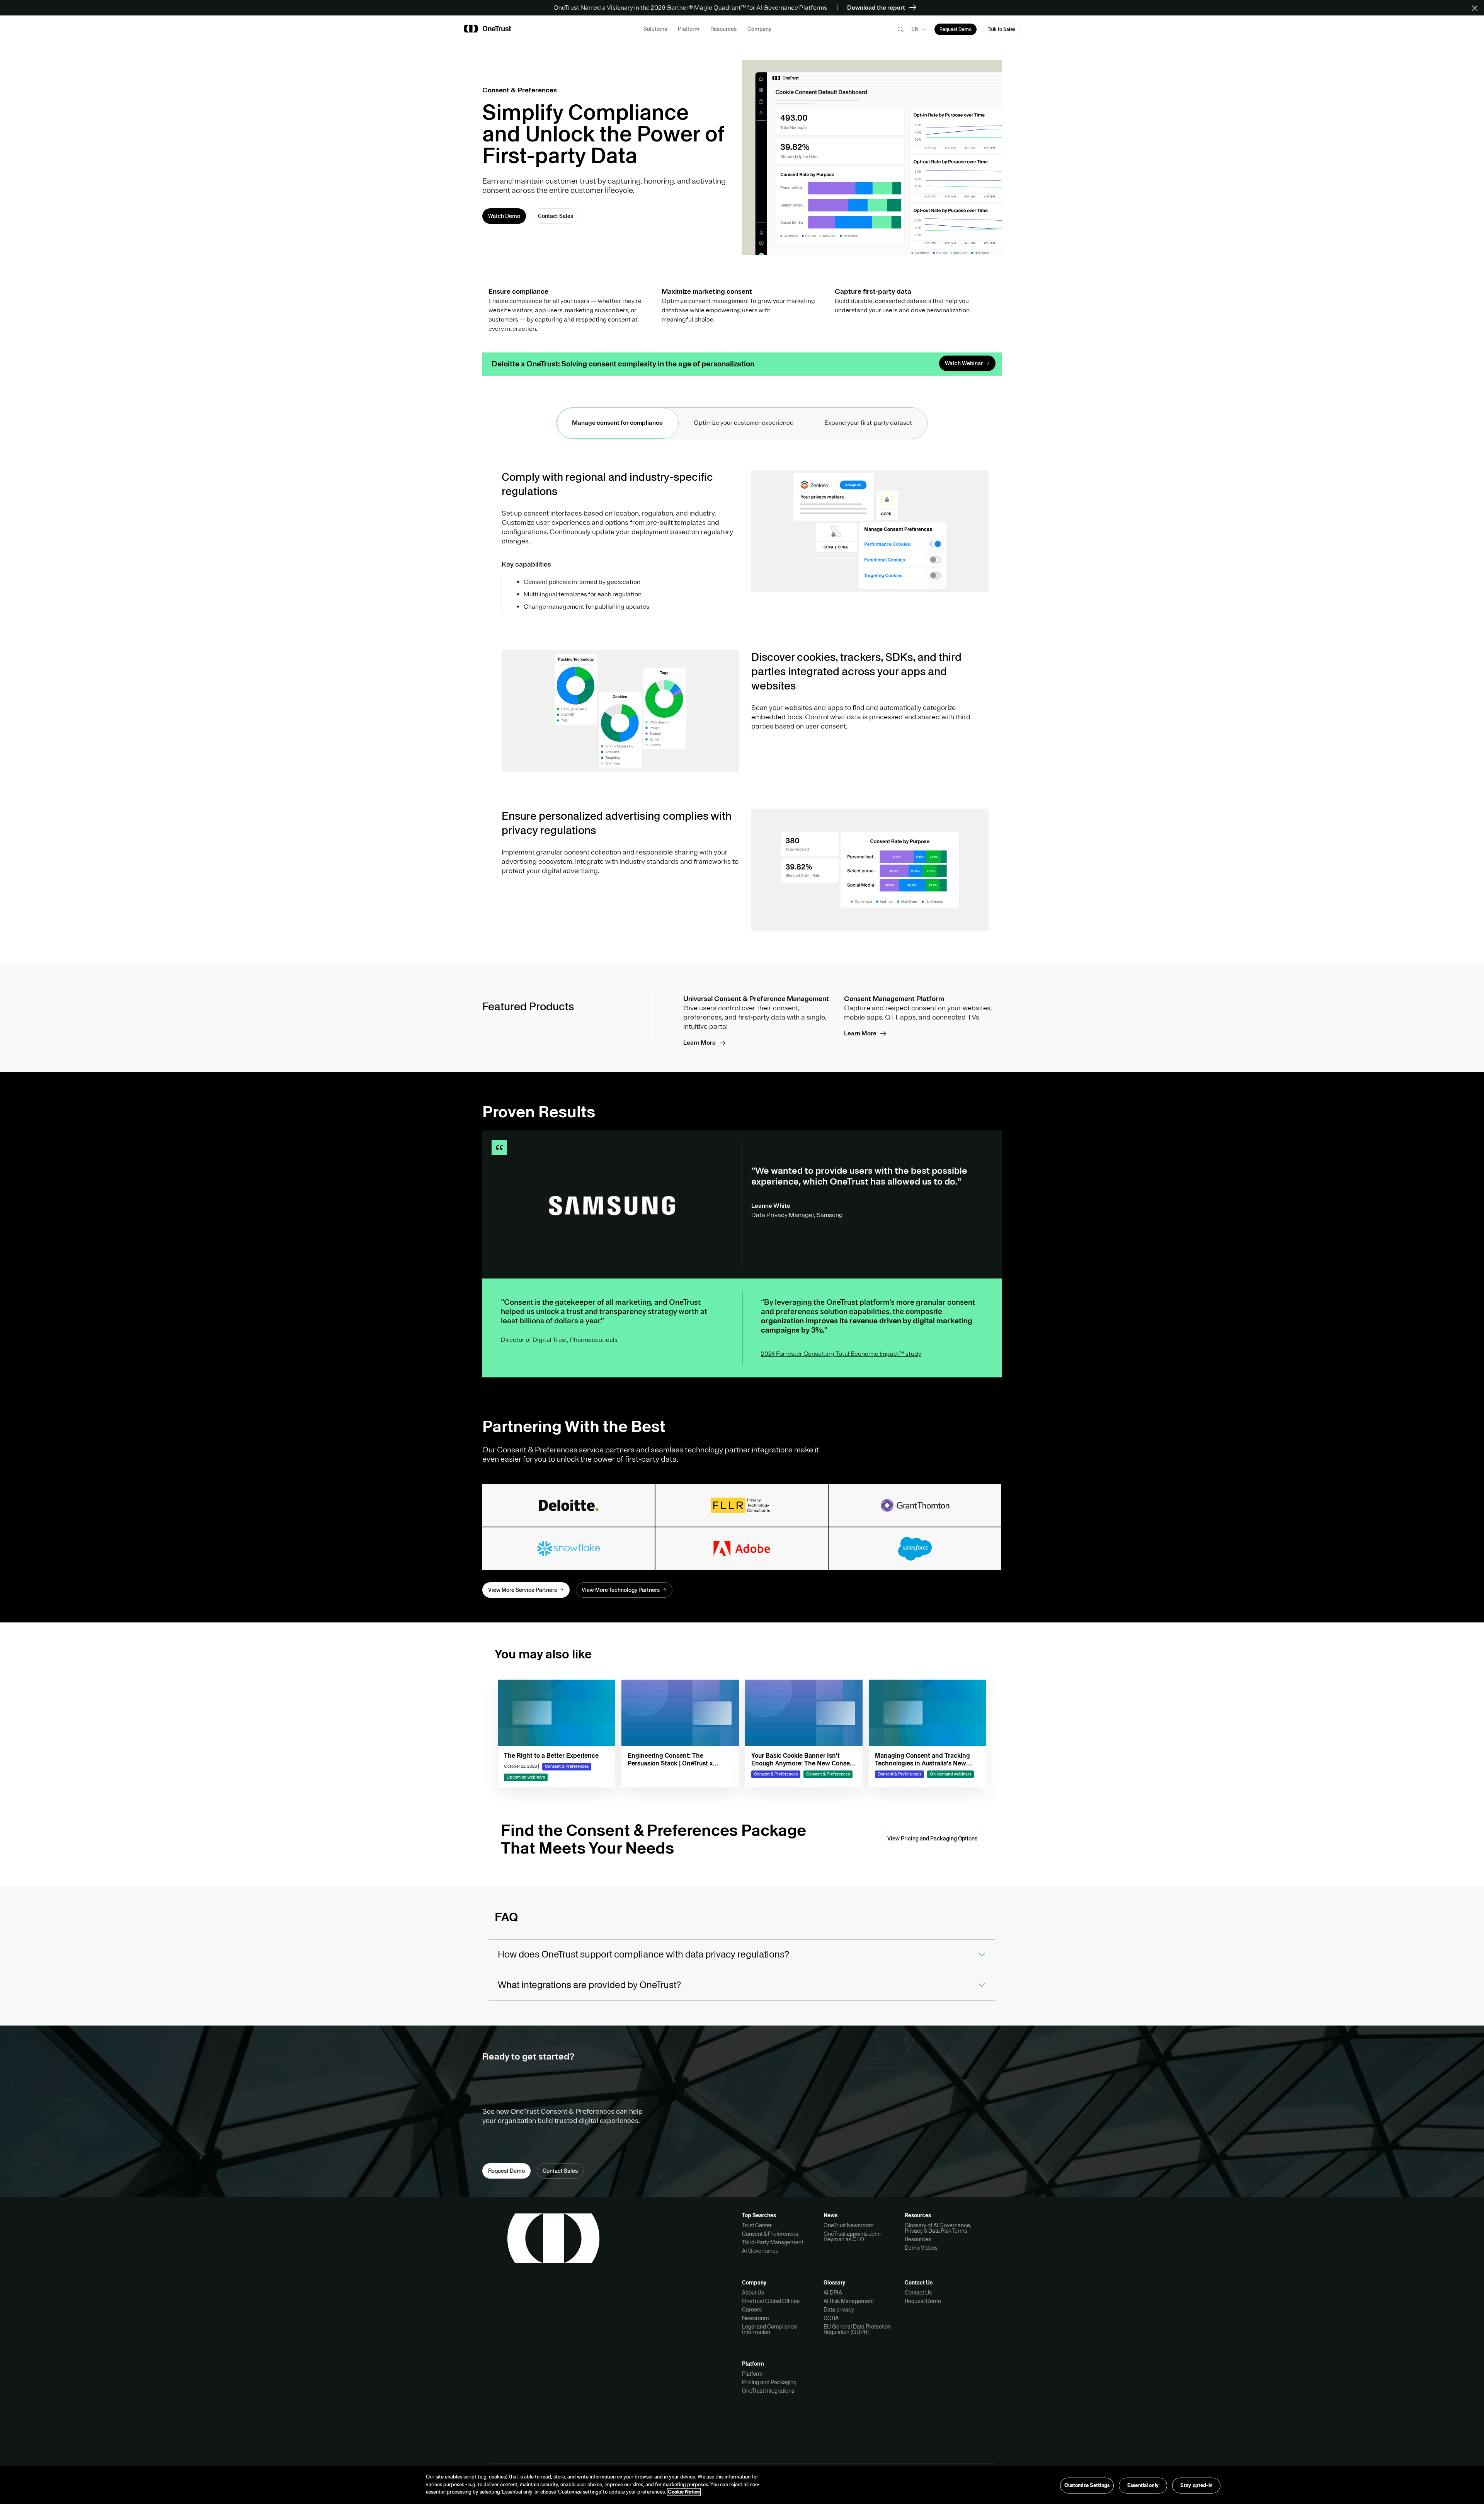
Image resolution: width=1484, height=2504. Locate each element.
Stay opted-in (1196, 2485)
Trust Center (757, 2225)
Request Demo (923, 2301)
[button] (1477, 8)
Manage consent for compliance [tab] (617, 423)
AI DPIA (833, 2293)
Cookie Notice (684, 2492)
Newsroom (756, 2318)
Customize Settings (1087, 2485)
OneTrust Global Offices (771, 2301)
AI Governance (760, 2251)
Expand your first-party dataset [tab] (868, 423)
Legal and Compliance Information (769, 2329)
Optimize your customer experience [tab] (744, 423)
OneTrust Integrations (768, 2391)
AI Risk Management (849, 2301)
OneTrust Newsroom (849, 2225)
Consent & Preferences (770, 2234)
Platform (752, 2374)
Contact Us (918, 2293)
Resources (918, 2239)
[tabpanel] (742, 700)
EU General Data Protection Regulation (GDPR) (857, 2329)
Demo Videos (921, 2248)
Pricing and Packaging (769, 2382)
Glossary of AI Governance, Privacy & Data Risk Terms (938, 2228)
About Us (753, 2293)
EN (915, 29)
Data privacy (839, 2310)
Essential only (1143, 2485)
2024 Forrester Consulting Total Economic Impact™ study (841, 1354)
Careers (752, 2310)
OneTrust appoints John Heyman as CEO (852, 2237)
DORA (831, 2318)
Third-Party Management (773, 2242)
